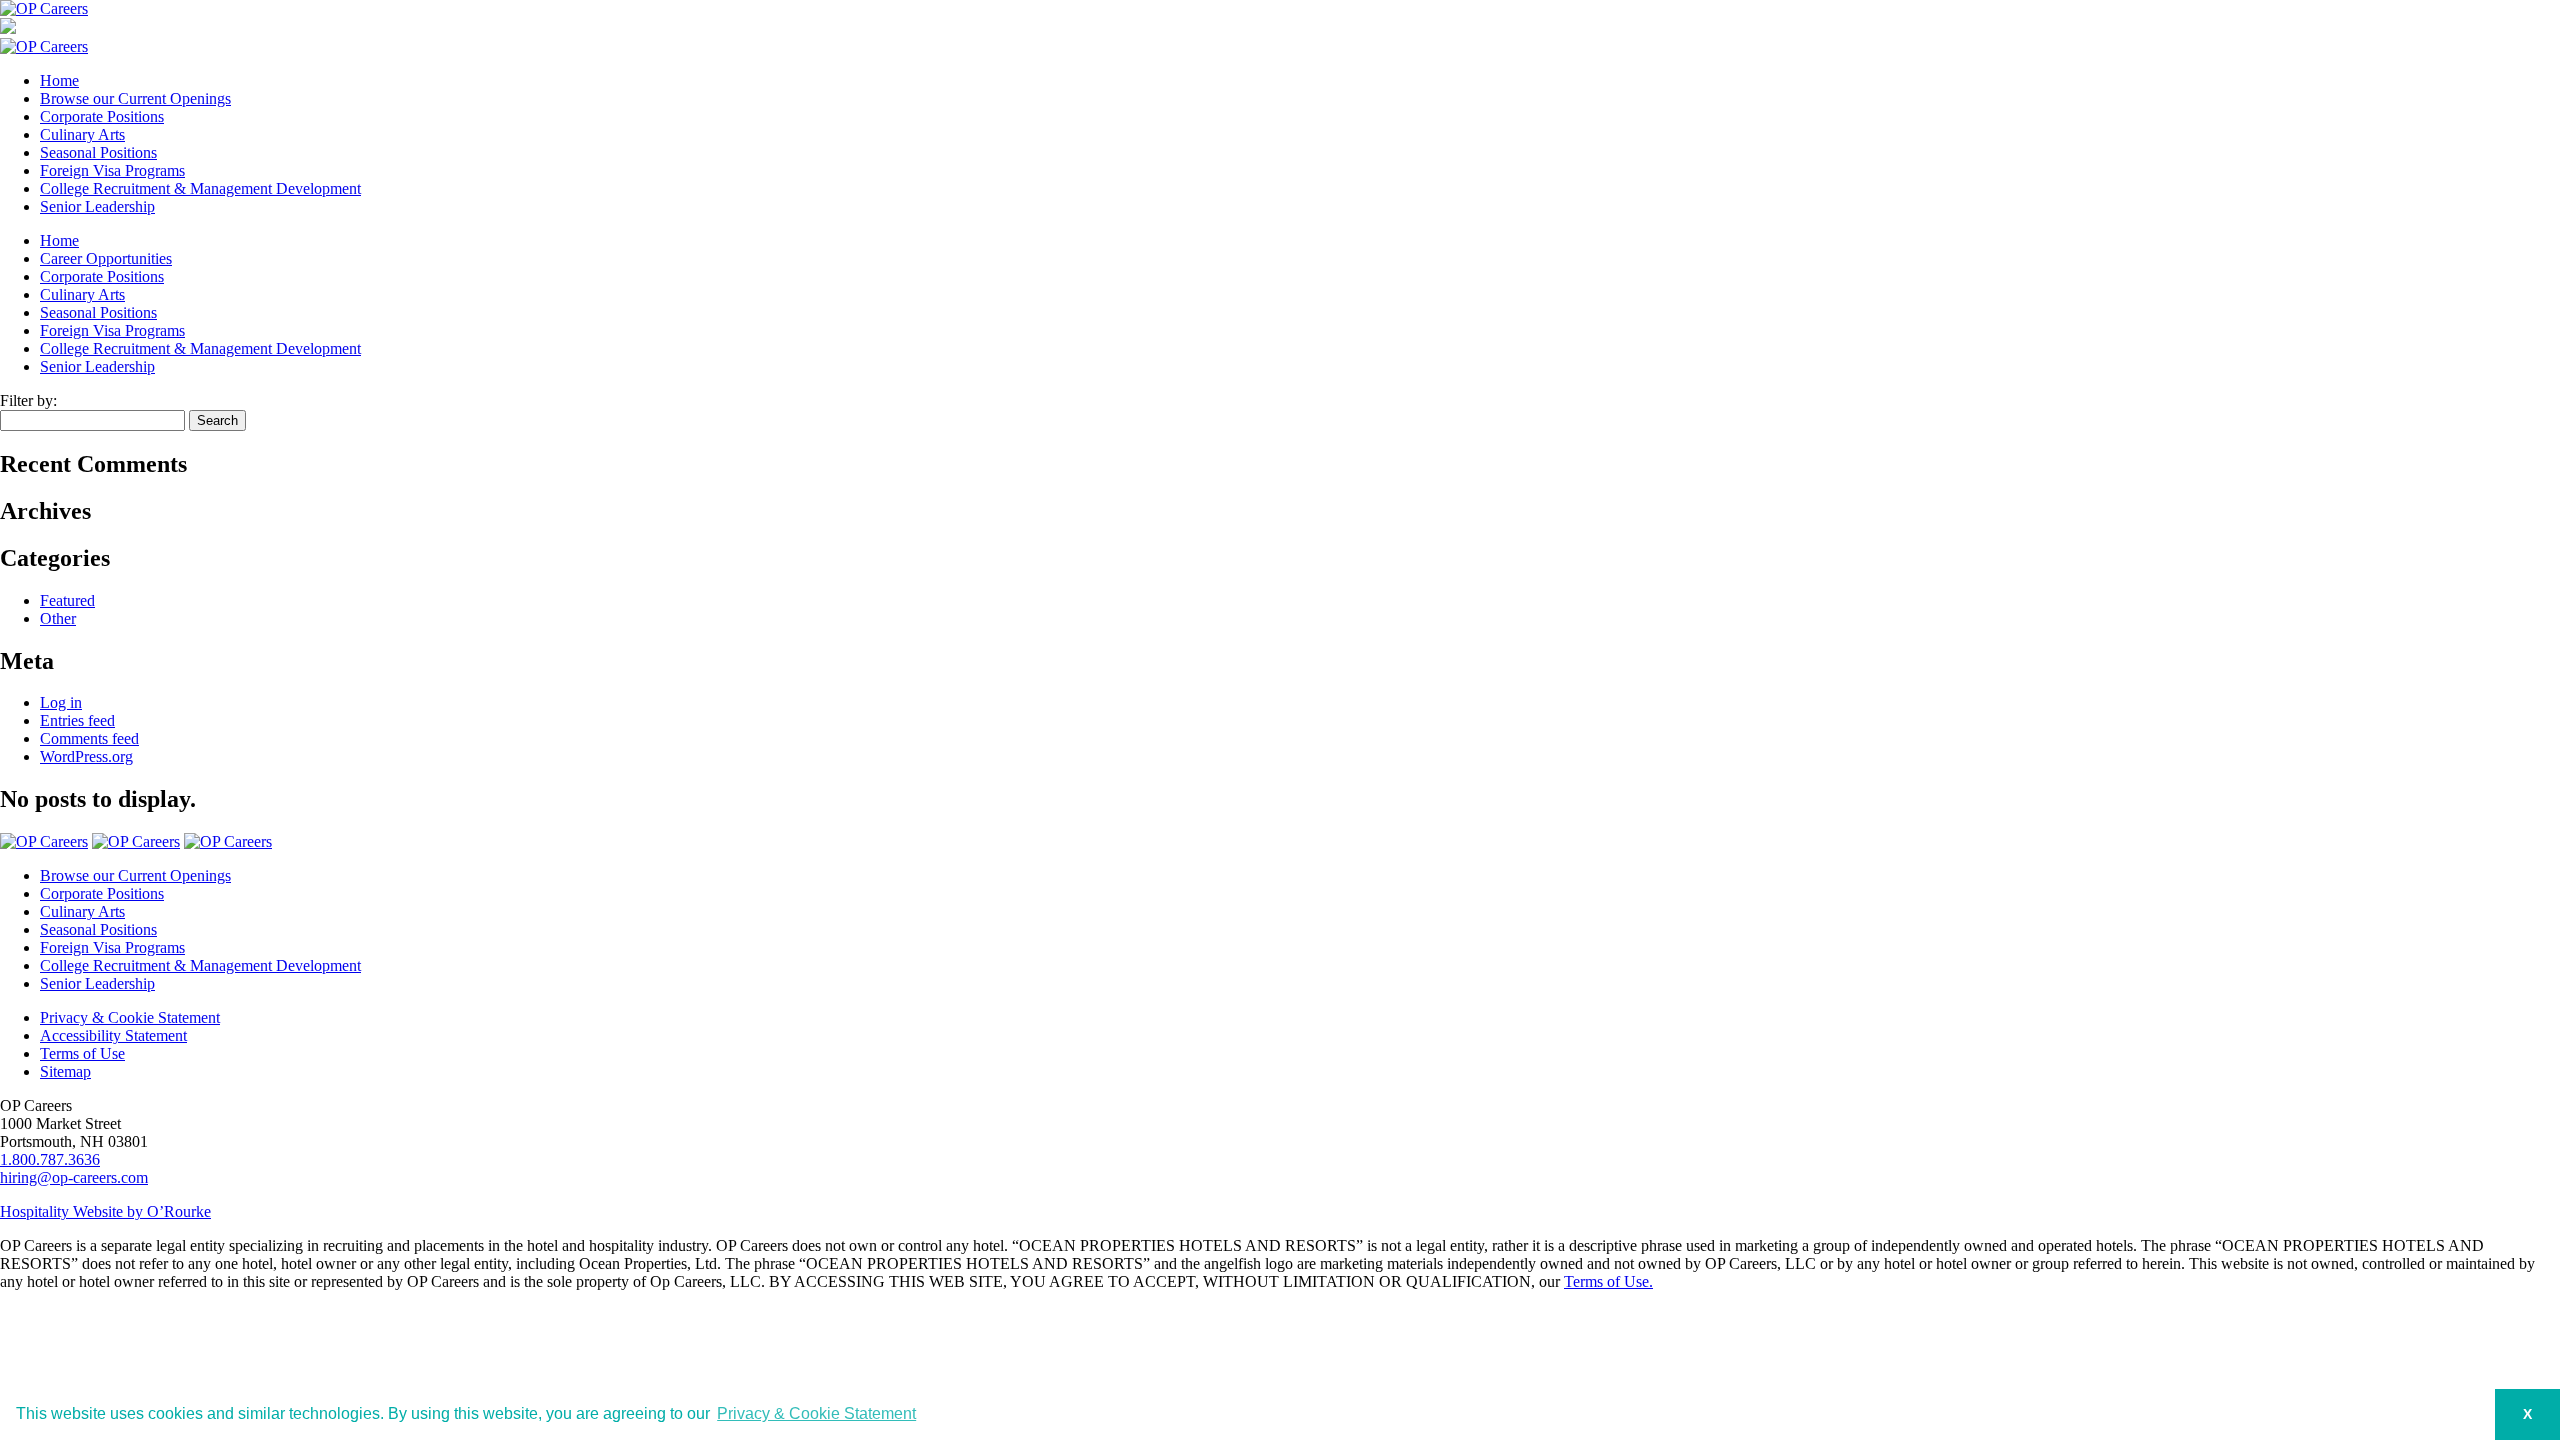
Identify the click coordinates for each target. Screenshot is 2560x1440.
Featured (67, 600)
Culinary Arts (82, 134)
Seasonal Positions (98, 152)
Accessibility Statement (113, 1035)
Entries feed (77, 720)
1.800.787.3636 (50, 1159)
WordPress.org (86, 756)
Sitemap (65, 1071)
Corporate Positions (102, 116)
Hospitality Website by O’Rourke (105, 1211)
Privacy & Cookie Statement (130, 1017)
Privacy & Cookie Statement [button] (816, 1413)
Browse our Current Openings (135, 98)
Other (58, 618)
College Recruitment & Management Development (200, 188)
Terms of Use (82, 1053)
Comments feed (89, 738)
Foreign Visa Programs (112, 170)
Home (59, 80)
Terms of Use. (1608, 1281)
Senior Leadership (97, 206)
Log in (61, 702)
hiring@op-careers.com (74, 1177)
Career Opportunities (106, 258)
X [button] (2527, 1414)
